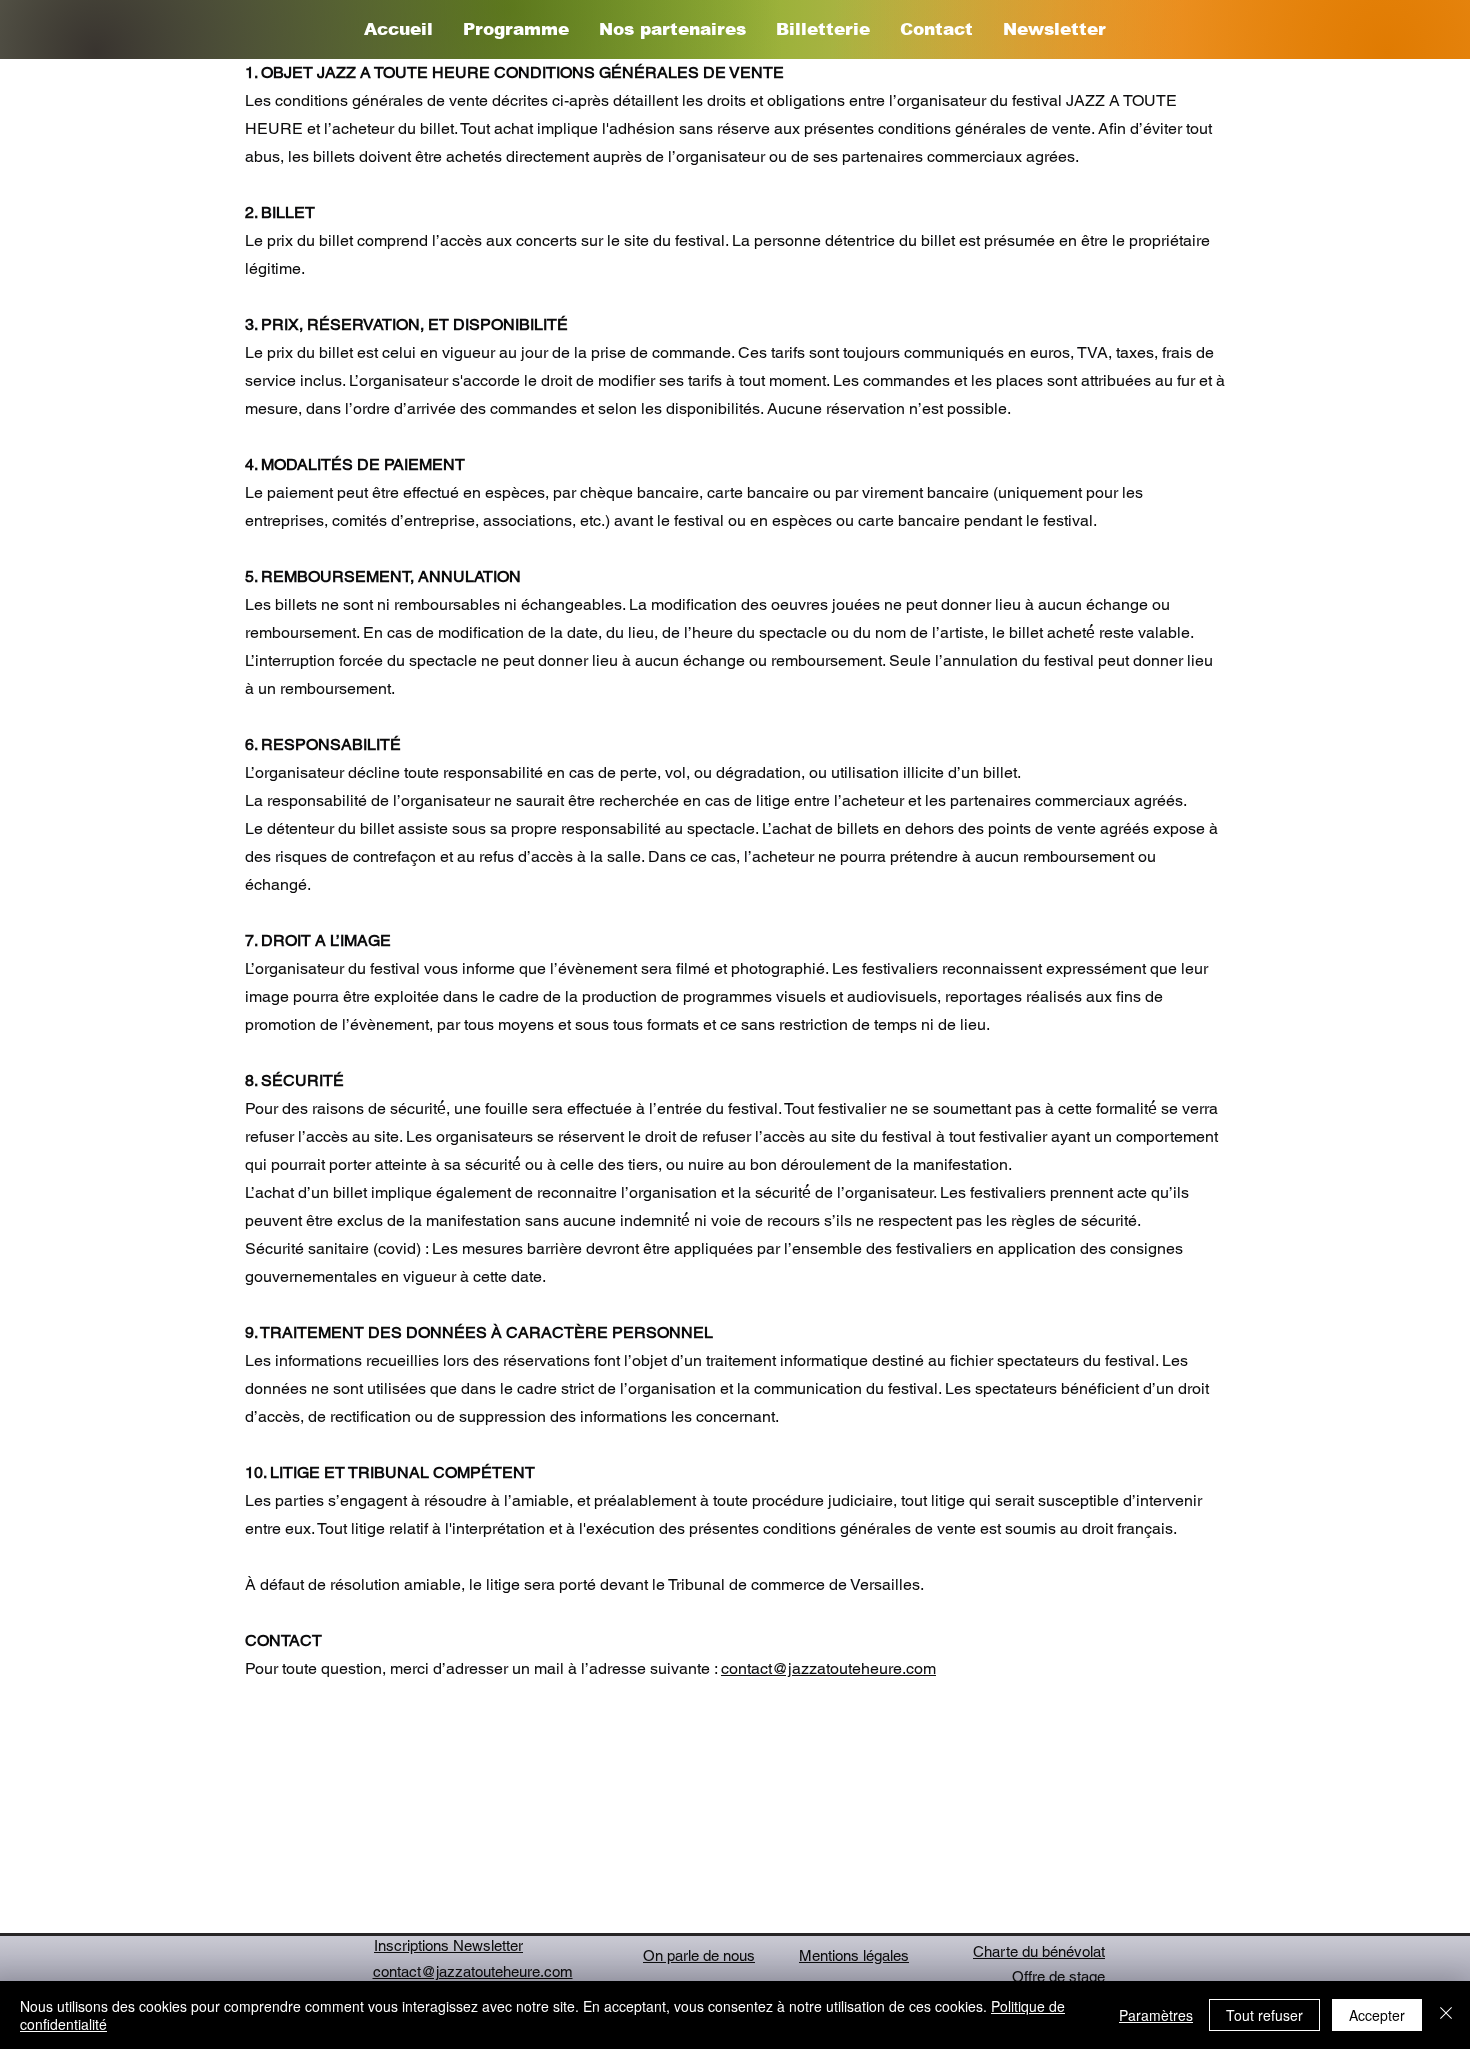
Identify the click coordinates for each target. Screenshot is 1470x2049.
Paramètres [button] (1156, 2015)
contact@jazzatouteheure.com (828, 1668)
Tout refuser (1264, 2015)
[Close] (1446, 2015)
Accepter (1377, 2015)
